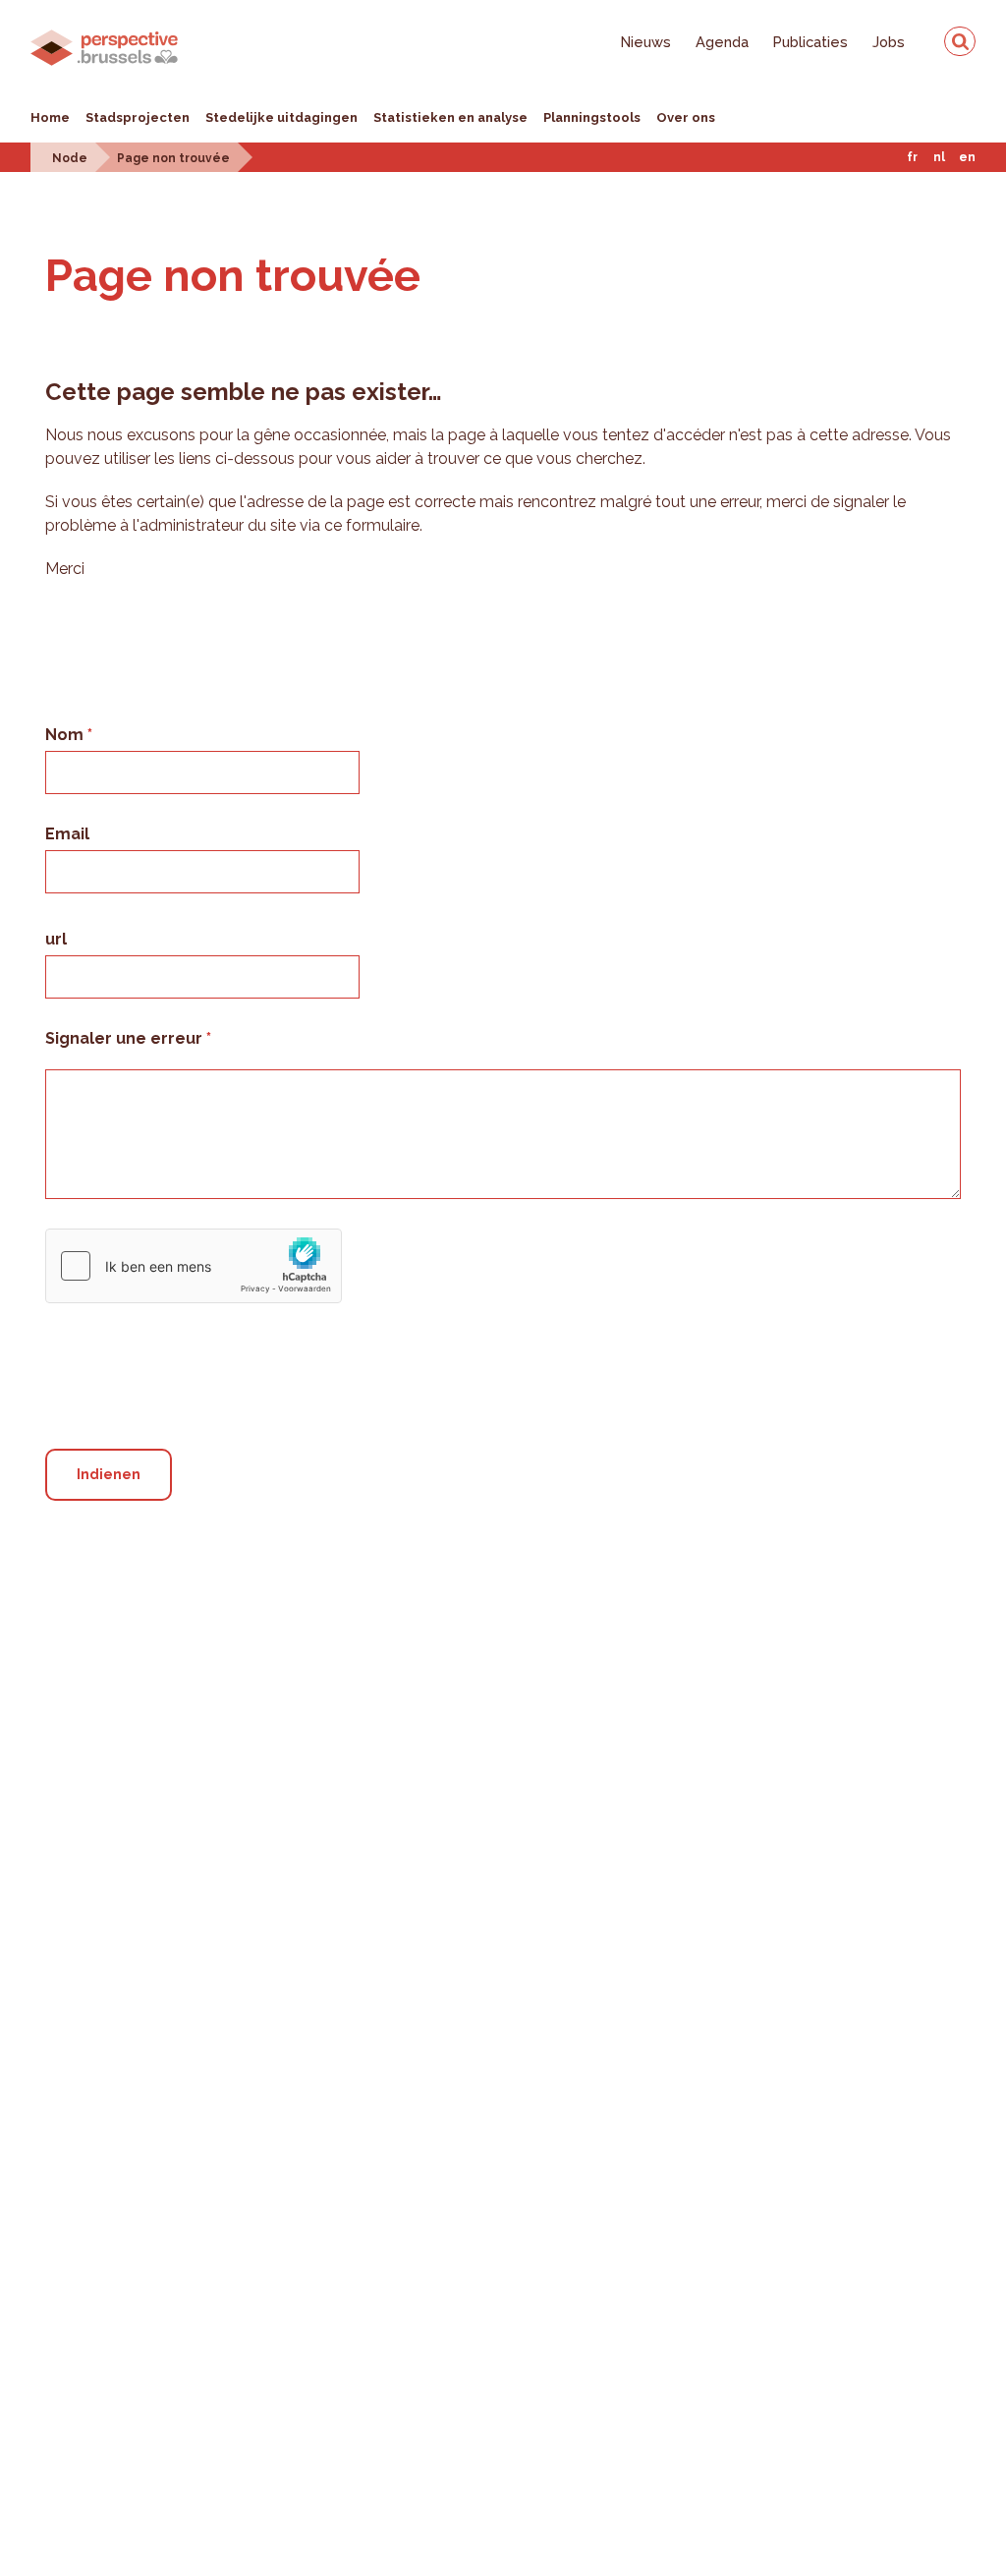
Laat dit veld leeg (116, 1320)
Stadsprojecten (138, 117)
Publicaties (810, 42)
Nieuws (646, 42)
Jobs (889, 42)
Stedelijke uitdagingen (281, 117)
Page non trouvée (173, 158)
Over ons (686, 117)
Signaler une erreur (126, 1038)
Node (70, 158)
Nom (66, 735)
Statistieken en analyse (450, 117)
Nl (939, 157)
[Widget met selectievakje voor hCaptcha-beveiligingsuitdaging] (194, 1266)
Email (67, 834)
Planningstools (592, 117)
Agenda (722, 42)
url (56, 939)
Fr (912, 157)
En (967, 157)
